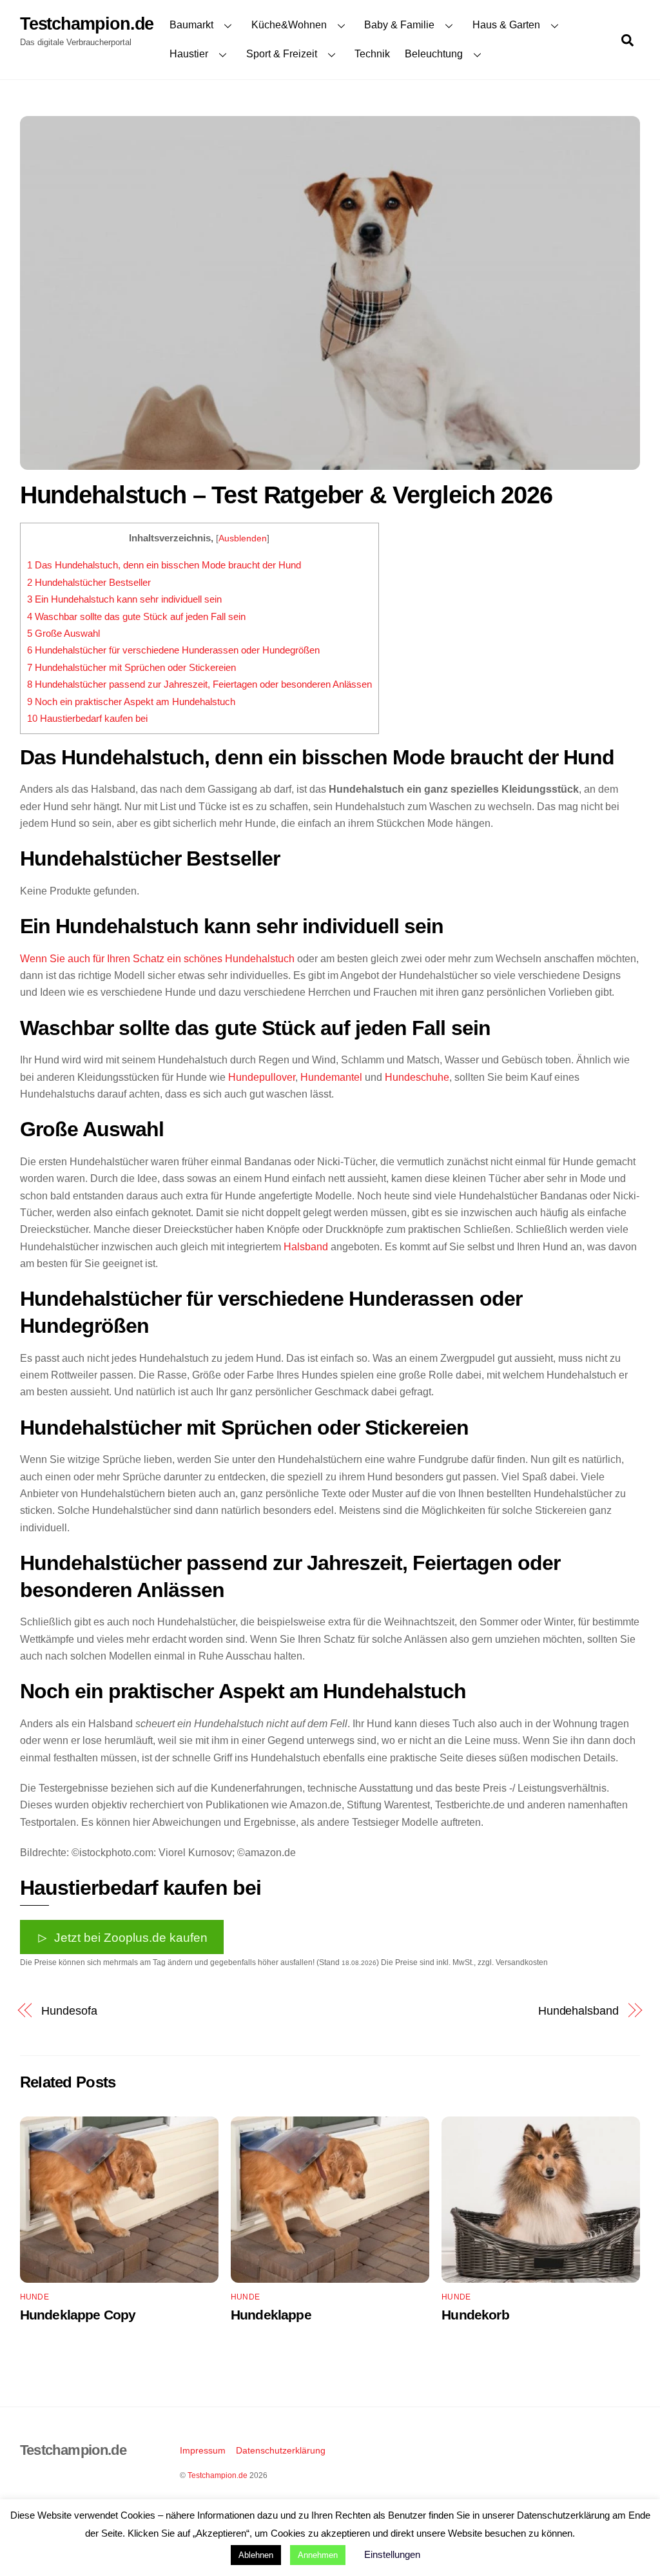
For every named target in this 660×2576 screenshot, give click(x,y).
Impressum (203, 2450)
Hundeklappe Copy (78, 2315)
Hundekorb (475, 2315)
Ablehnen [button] (256, 2555)
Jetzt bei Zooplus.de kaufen (131, 1937)
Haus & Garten (506, 25)
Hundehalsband (578, 2010)
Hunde (34, 2297)
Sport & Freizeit (282, 54)
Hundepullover (262, 1077)
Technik (372, 54)
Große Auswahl (63, 633)
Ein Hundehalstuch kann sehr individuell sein (124, 599)
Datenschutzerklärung (281, 2450)
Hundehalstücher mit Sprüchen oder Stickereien (131, 667)
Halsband (306, 1247)
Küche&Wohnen (289, 25)
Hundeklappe (271, 2315)
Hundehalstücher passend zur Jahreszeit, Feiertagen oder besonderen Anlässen (199, 684)
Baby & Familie (399, 25)
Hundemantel (331, 1077)
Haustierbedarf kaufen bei (87, 718)
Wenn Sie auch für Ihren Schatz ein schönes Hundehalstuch (157, 959)
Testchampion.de (218, 2475)
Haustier (189, 54)
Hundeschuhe (417, 1077)
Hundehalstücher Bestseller (89, 582)
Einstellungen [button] (392, 2554)
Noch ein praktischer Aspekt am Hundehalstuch (131, 702)
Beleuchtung (434, 54)
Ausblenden (243, 538)
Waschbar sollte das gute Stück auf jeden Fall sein (136, 616)
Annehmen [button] (318, 2555)
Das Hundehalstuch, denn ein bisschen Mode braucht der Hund (164, 565)
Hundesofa (69, 2010)
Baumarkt (191, 25)
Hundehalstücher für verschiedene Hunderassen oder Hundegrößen (173, 650)
